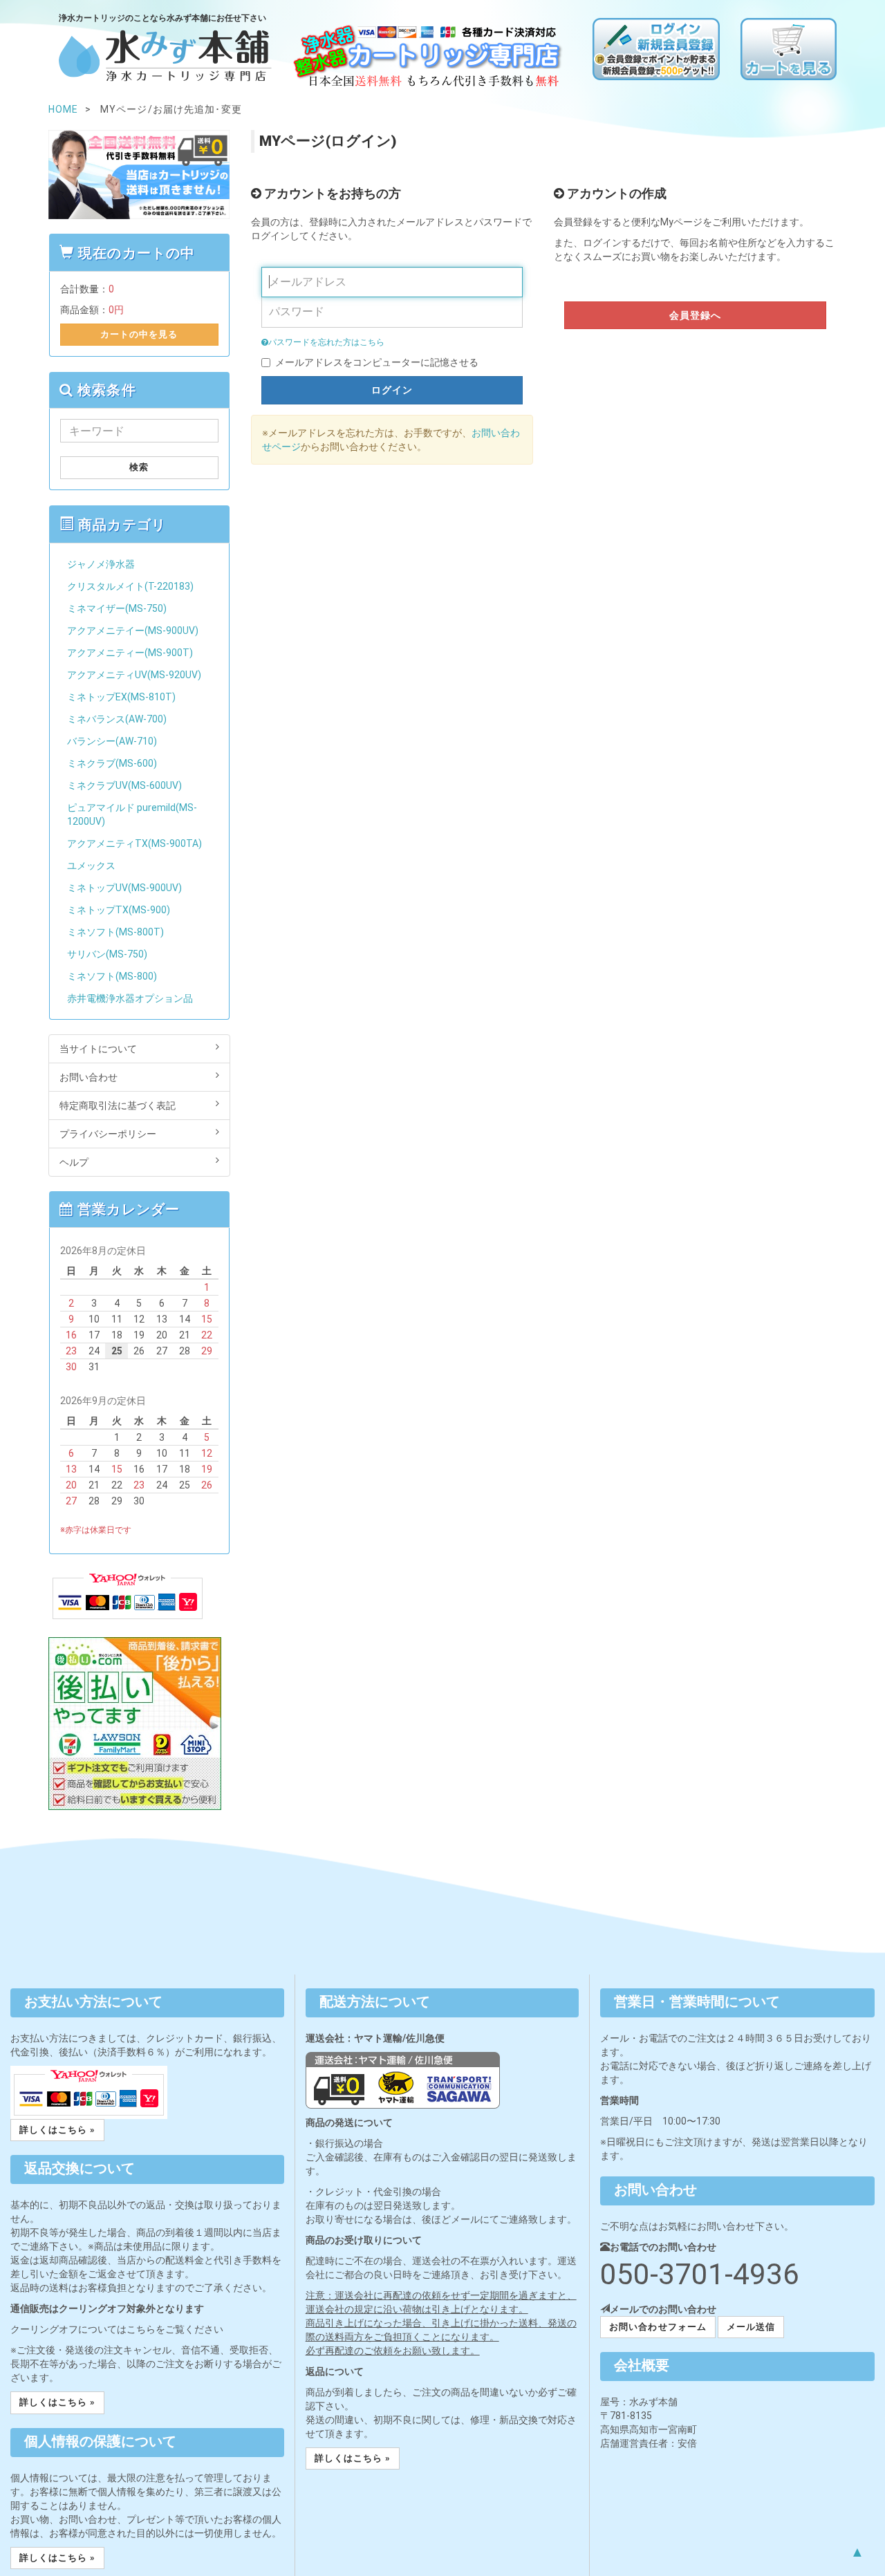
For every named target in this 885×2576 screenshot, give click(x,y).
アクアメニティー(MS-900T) (130, 653)
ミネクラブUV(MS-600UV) (124, 785)
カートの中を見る (139, 334)
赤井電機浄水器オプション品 (130, 998)
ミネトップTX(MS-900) (119, 910)
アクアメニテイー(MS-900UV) (133, 631)
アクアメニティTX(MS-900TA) (134, 843)
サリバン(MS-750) (107, 954)
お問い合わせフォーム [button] (658, 2327)
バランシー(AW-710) (112, 741)
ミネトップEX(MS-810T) (121, 697)
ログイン (392, 390)
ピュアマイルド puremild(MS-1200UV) (132, 814)
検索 (139, 467)
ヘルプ (74, 1162)
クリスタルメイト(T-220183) (130, 586)
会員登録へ (696, 315)
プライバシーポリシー (108, 1134)
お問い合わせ (88, 1077)
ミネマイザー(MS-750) (117, 608)
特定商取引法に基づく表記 (118, 1105)
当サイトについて (98, 1049)
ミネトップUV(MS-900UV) (124, 888)
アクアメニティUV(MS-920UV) (134, 675)
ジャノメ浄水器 (101, 564)
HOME (63, 109)
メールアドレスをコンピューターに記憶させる (377, 362)
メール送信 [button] (751, 2327)
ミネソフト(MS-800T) (115, 932)
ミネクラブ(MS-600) (112, 763)
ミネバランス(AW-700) (117, 719)
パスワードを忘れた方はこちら (326, 342)
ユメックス (91, 866)
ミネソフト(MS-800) (112, 976)
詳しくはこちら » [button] (57, 2130)
